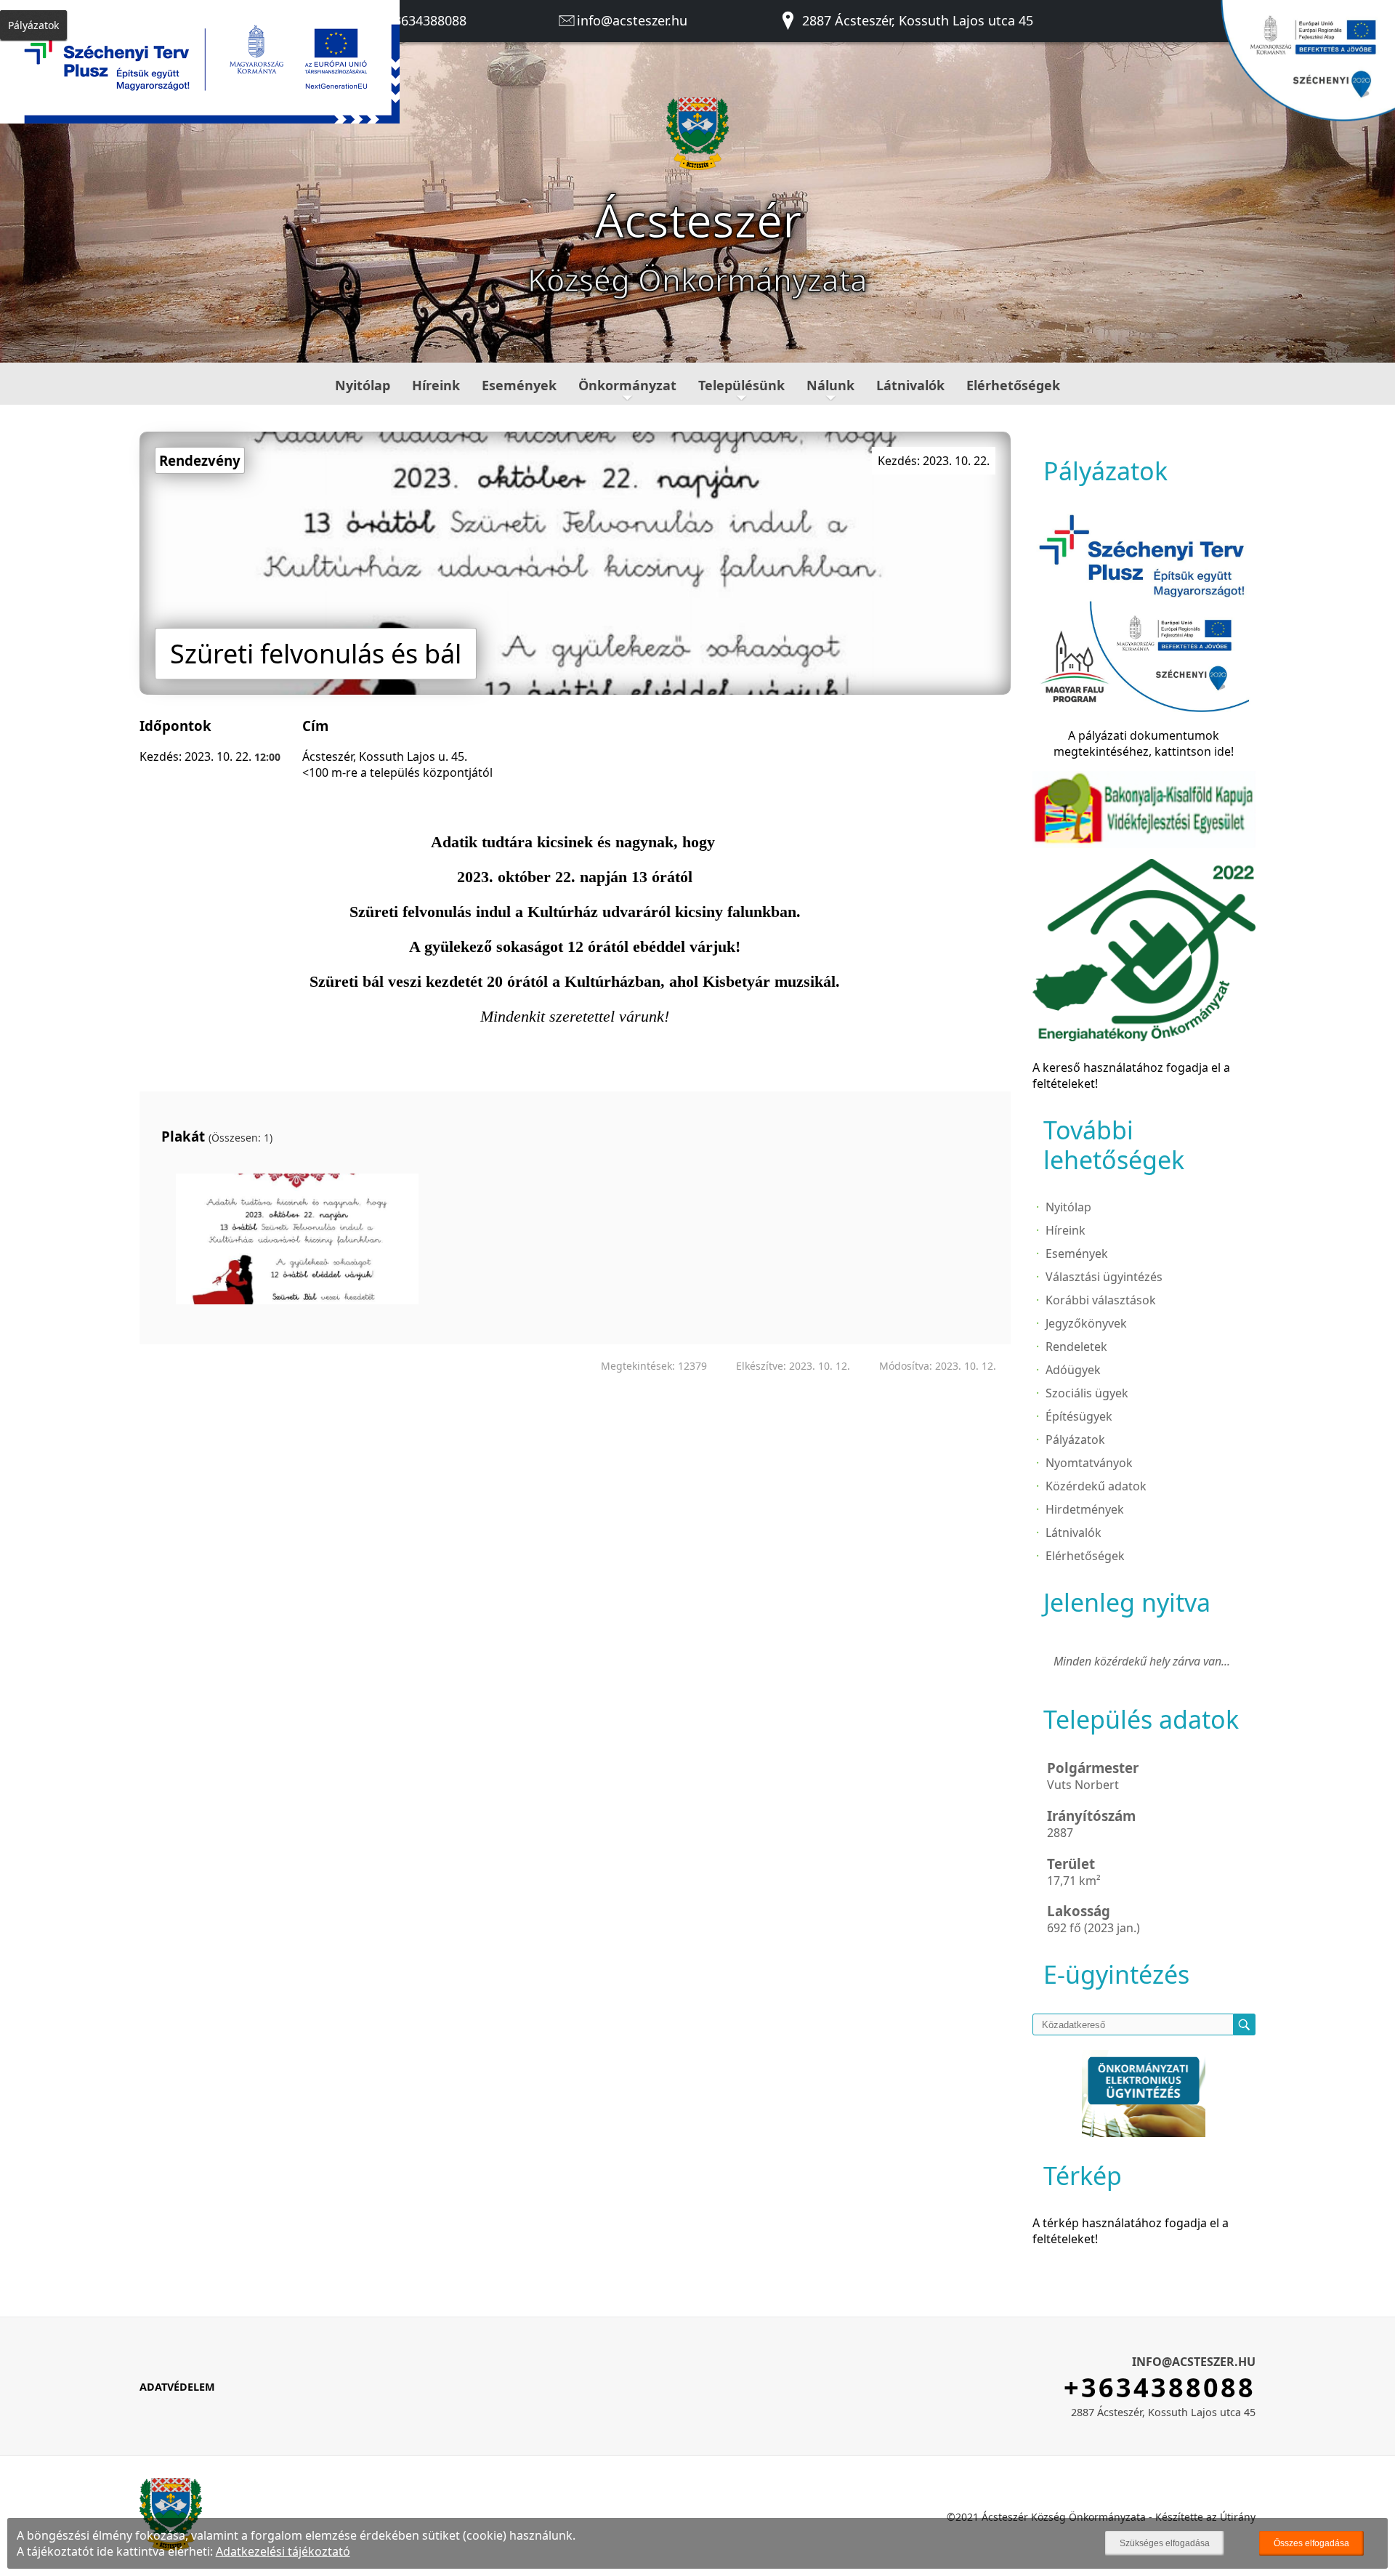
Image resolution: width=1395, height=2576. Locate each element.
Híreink (436, 385)
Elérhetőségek (1013, 385)
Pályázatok (1075, 1440)
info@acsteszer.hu (632, 20)
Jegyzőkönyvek (1086, 1323)
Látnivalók (910, 385)
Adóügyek (1073, 1370)
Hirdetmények (1085, 1509)
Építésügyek (1079, 1416)
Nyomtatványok (1089, 1463)
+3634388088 (425, 20)
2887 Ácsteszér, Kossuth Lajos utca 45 (916, 20)
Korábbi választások (1101, 1300)
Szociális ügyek (1087, 1393)
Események (519, 385)
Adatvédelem (177, 2387)
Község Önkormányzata (697, 279)
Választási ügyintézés (1104, 1277)
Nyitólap (363, 385)
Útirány (1238, 2517)
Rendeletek (1076, 1346)
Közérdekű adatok (1096, 1486)
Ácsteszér (698, 220)
